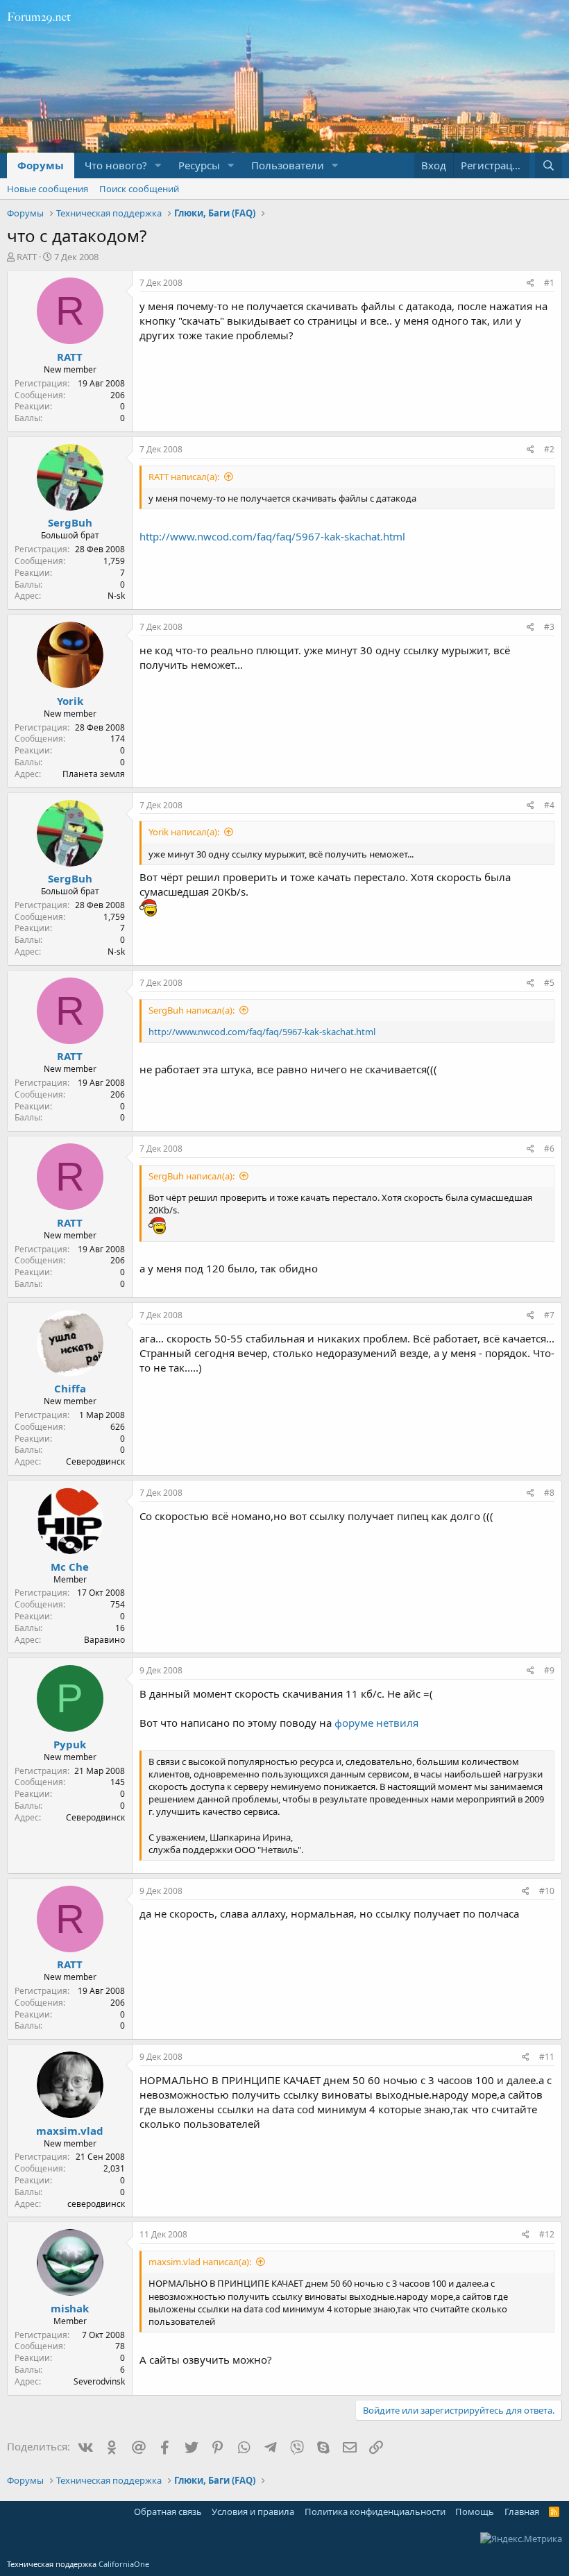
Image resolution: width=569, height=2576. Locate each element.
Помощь (475, 2511)
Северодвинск (95, 1461)
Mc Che (70, 1567)
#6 (549, 1149)
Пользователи (288, 165)
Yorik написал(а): (184, 832)
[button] (158, 165)
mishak (70, 2308)
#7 (549, 1315)
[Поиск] (549, 165)
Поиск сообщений (139, 189)
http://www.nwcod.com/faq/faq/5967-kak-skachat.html (272, 536)
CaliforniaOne (124, 2564)
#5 (549, 983)
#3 (549, 627)
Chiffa (70, 1388)
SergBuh (70, 522)
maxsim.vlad (70, 2131)
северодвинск (96, 2204)
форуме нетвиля (376, 1723)
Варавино (104, 1640)
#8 (549, 1493)
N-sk (116, 596)
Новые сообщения (48, 189)
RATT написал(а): (184, 477)
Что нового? (116, 165)
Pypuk (70, 1744)
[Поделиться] (530, 283)
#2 (549, 449)
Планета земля (94, 774)
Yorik (70, 701)
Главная (522, 2511)
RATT (27, 257)
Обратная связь (168, 2511)
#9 (549, 1670)
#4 (549, 805)
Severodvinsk (99, 2381)
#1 (549, 283)
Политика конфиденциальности (375, 2511)
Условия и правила (253, 2511)
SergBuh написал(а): (192, 1010)
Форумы (41, 165)
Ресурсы (199, 165)
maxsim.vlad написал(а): (200, 2262)
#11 (547, 2057)
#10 (547, 1891)
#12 (547, 2234)
